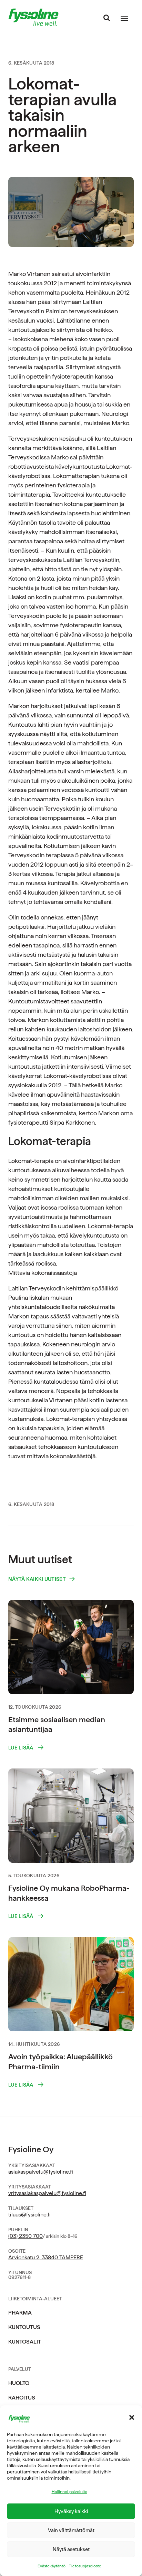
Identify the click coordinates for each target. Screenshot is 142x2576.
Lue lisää (21, 1748)
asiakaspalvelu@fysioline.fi (41, 2172)
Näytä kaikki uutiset (37, 1579)
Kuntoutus (24, 2327)
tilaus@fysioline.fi (29, 2215)
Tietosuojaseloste (85, 2566)
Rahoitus (22, 2398)
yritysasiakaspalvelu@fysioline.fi (47, 2193)
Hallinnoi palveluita (69, 2492)
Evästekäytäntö (52, 2566)
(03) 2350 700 (26, 2236)
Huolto (19, 2383)
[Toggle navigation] (124, 18)
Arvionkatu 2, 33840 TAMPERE (46, 2257)
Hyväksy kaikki (71, 2511)
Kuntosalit (25, 2342)
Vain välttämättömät (71, 2530)
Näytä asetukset (71, 2549)
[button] (132, 2417)
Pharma (20, 2313)
